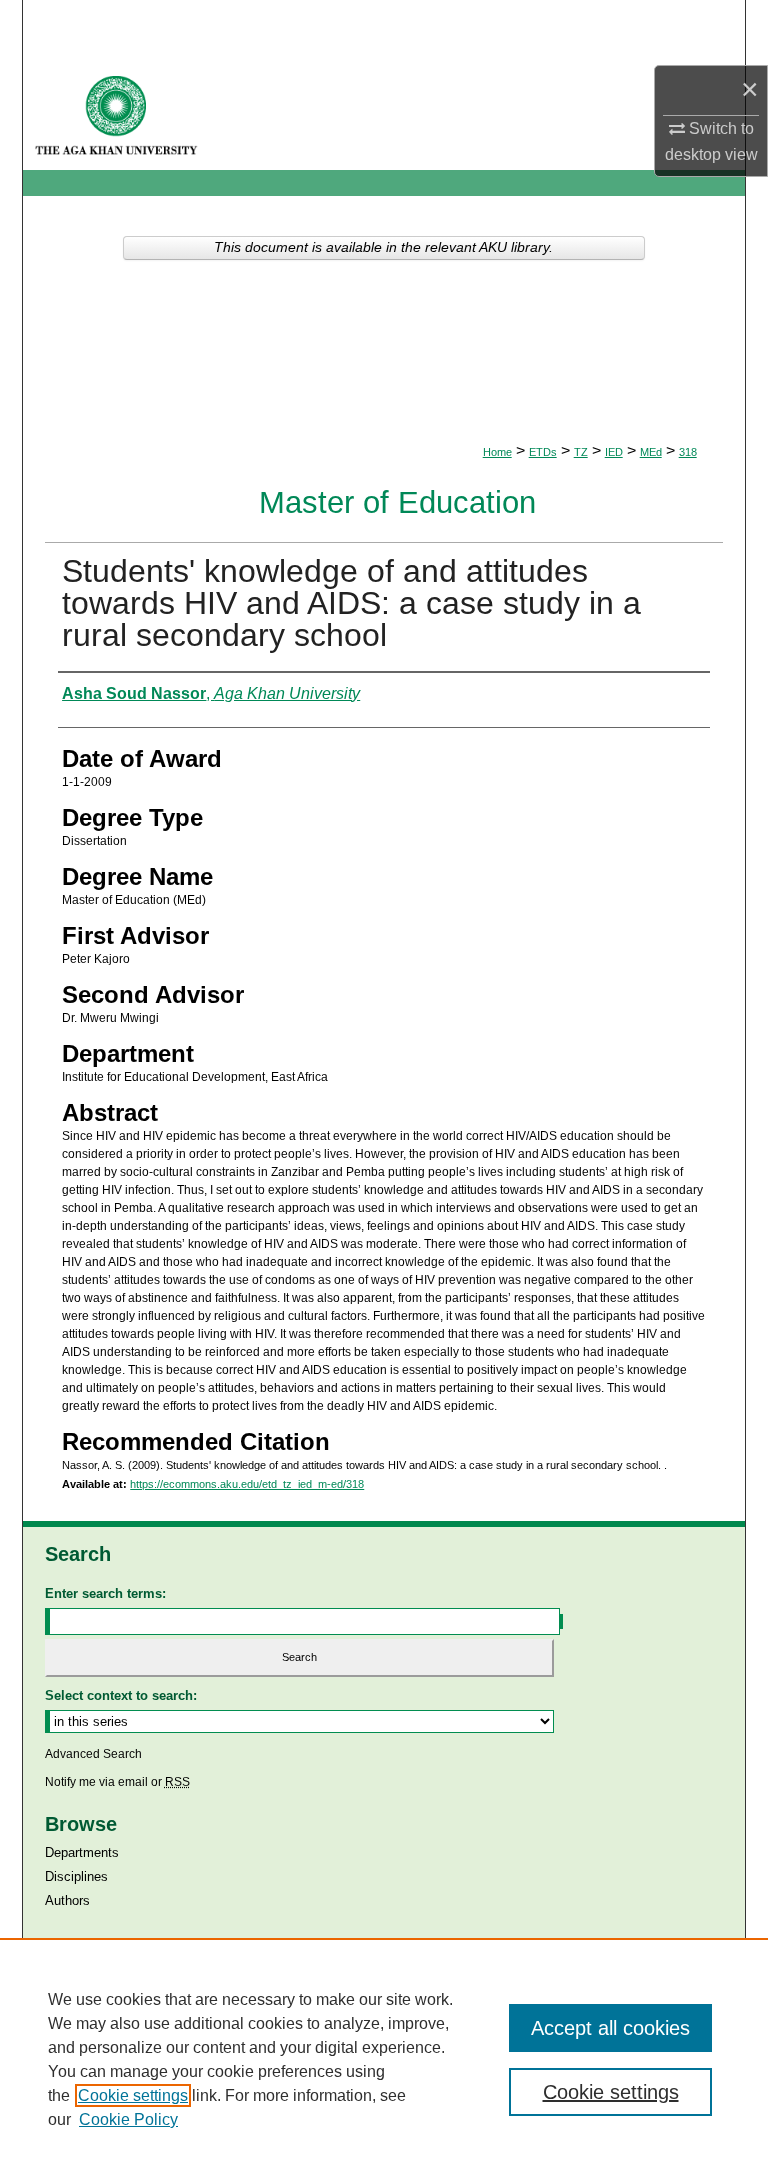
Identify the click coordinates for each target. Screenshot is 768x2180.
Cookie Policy (128, 2119)
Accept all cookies (610, 2028)
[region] (384, 2059)
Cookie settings (133, 2095)
